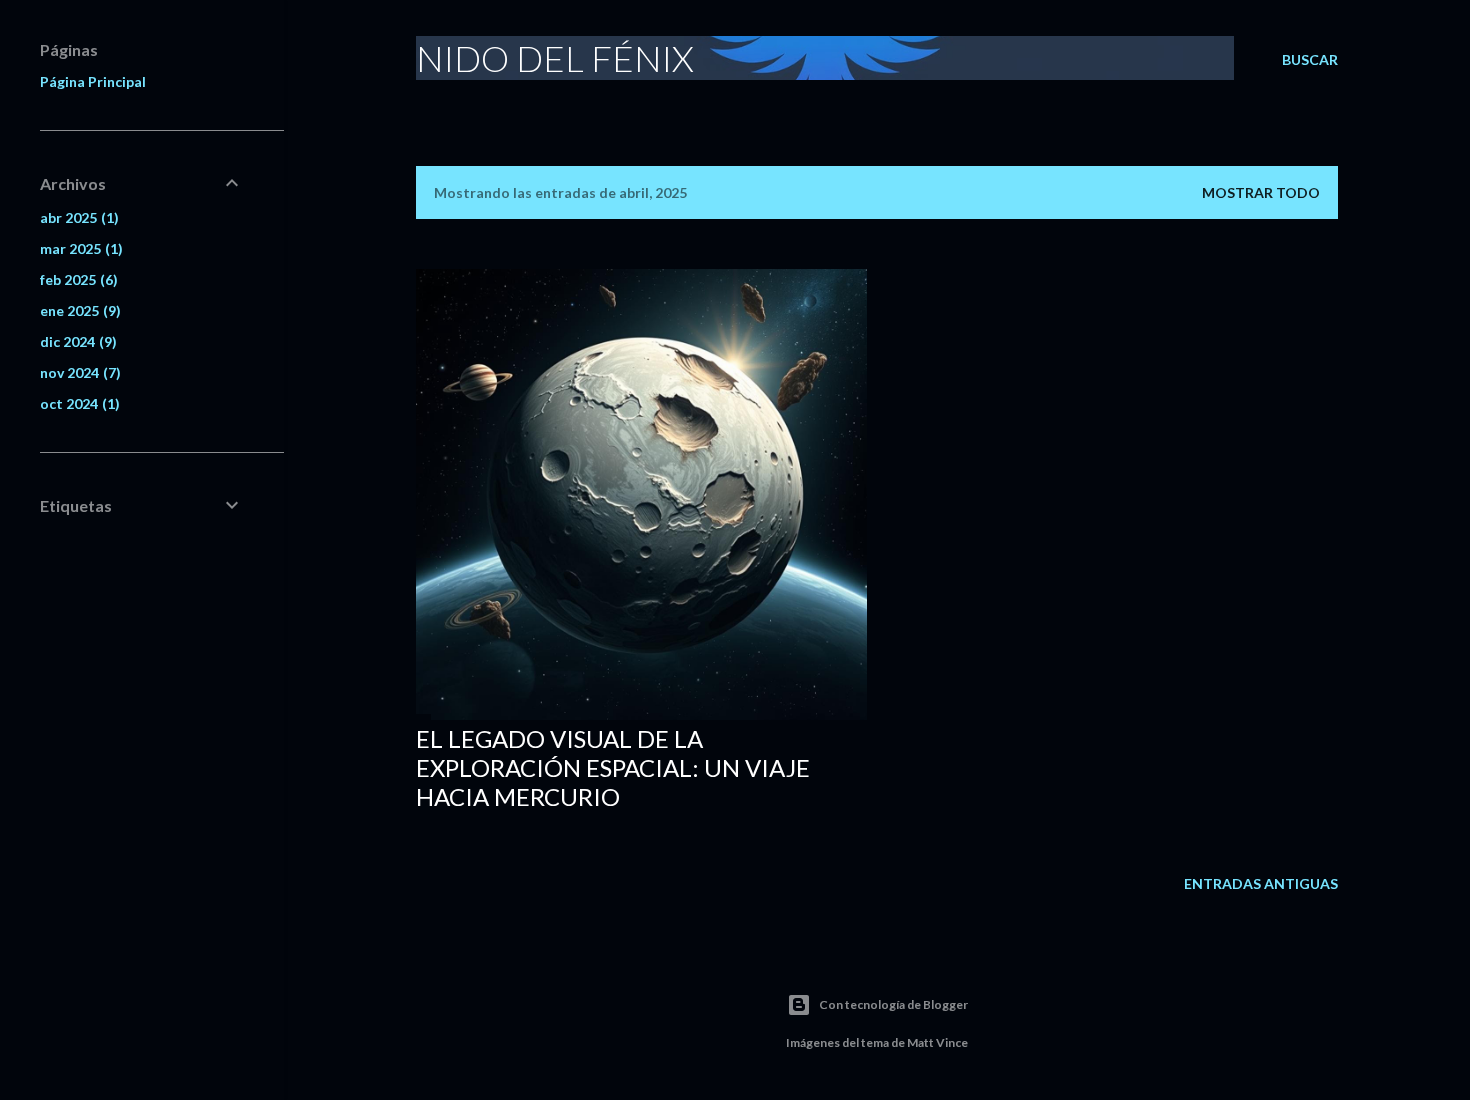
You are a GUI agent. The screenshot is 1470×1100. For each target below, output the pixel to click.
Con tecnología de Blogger (893, 1004)
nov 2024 (78, 372)
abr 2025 (77, 217)
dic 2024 (76, 341)
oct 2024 (77, 403)
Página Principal (93, 81)
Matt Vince (937, 1042)
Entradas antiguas (1261, 883)
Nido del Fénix (555, 58)
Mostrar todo (1261, 192)
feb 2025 (76, 279)
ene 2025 (78, 310)
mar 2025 (79, 248)
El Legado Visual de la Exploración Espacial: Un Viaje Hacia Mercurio (613, 767)
